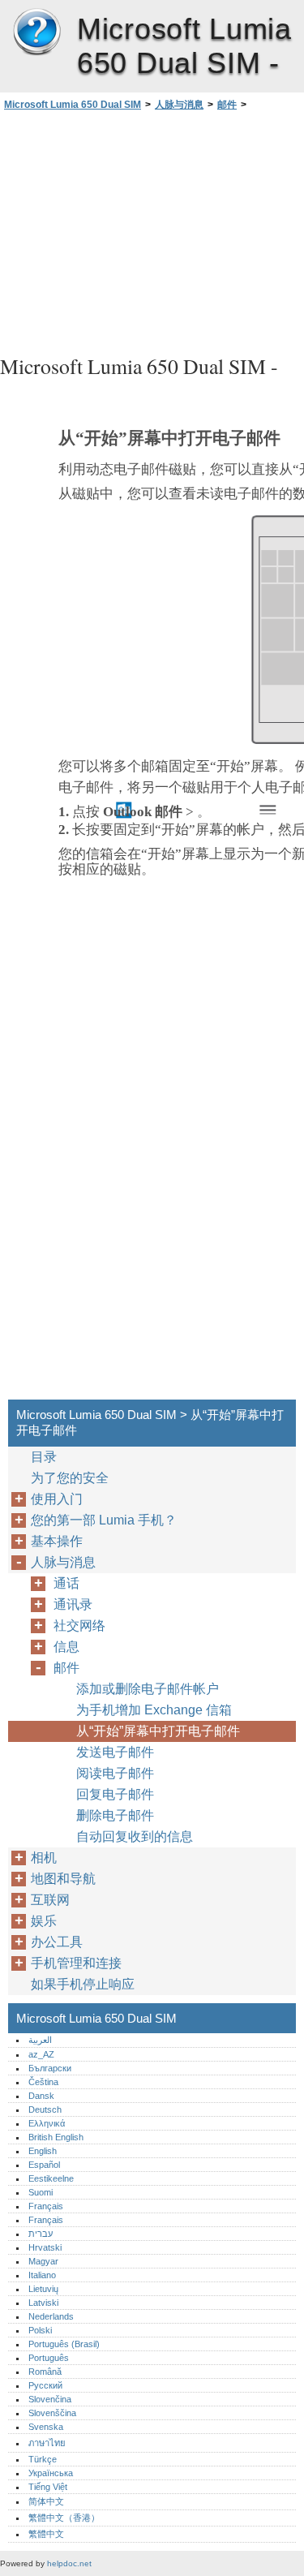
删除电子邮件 (115, 1815)
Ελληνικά (47, 2123)
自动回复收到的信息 (135, 1836)
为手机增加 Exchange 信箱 (154, 1710)
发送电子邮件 (115, 1752)
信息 (66, 1647)
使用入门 (57, 1499)
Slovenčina (50, 2399)
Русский (45, 2385)
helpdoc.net (69, 2563)
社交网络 (79, 1626)
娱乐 (44, 1921)
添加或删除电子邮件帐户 (148, 1689)
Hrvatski (45, 2247)
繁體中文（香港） (64, 2518)
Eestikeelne (51, 2178)
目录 (44, 1457)
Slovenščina (52, 2413)
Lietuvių (43, 2289)
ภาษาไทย (47, 2443)
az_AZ (41, 2054)
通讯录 (73, 1604)
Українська (51, 2473)
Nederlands (51, 2316)
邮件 (227, 105)
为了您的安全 (70, 1478)
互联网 (50, 1900)
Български (50, 2068)
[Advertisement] (152, 230)
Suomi (41, 2192)
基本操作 (57, 1541)
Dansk (41, 2096)
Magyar (43, 2261)
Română (45, 2372)
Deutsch (45, 2109)
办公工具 (57, 1942)
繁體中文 (46, 2534)
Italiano (42, 2275)
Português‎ (49, 2358)
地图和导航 (63, 1879)
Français (46, 2206)
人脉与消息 (179, 105)
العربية (40, 2040)
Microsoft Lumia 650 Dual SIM (36, 32)
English (43, 2151)
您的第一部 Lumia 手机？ (104, 1520)
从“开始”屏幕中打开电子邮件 (158, 1731)
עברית (41, 2234)
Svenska (46, 2427)
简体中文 (46, 2501)
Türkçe (43, 2459)
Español (44, 2165)
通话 (66, 1583)
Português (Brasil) (64, 2344)
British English (56, 2137)
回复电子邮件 (115, 1794)
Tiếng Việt (48, 2487)
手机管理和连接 (76, 1963)
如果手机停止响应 (83, 1984)
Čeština (43, 2082)
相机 (44, 1858)
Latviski (43, 2303)
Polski (40, 2330)
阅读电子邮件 (115, 1773)
